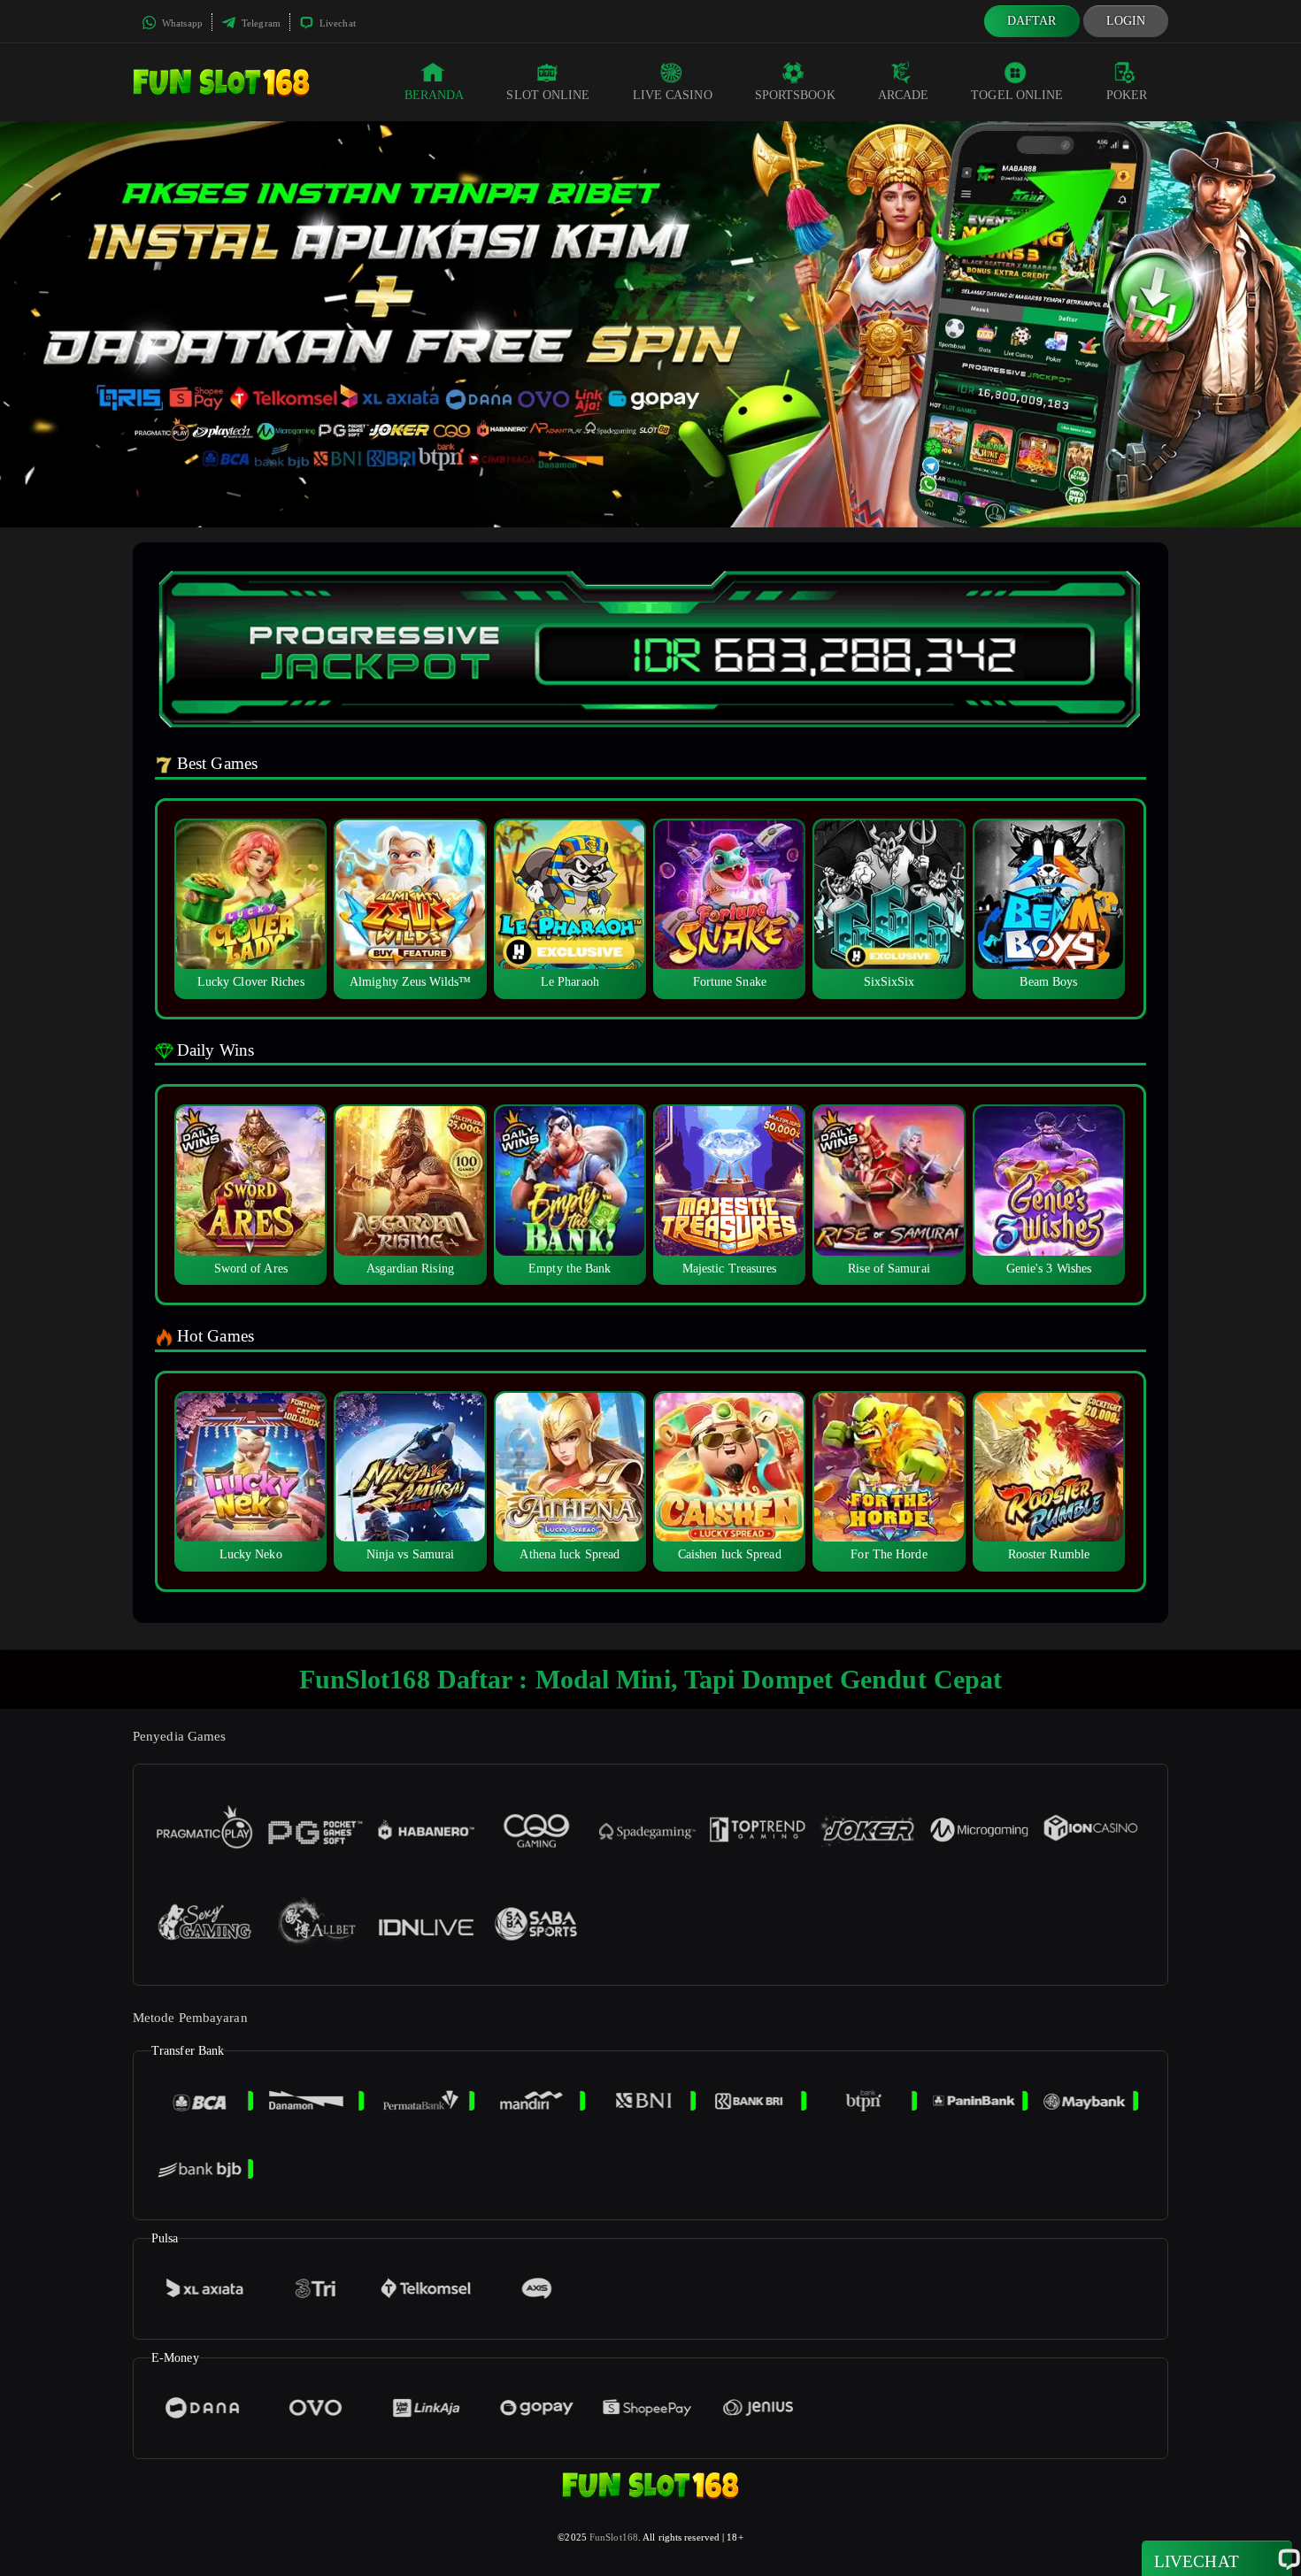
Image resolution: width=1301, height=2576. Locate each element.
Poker (1127, 95)
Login (1126, 21)
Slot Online (548, 95)
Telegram (260, 23)
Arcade (904, 95)
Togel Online (1017, 95)
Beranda (435, 95)
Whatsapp (181, 23)
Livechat (336, 23)
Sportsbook (795, 95)
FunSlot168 (614, 2537)
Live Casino (673, 95)
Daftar (1032, 21)
